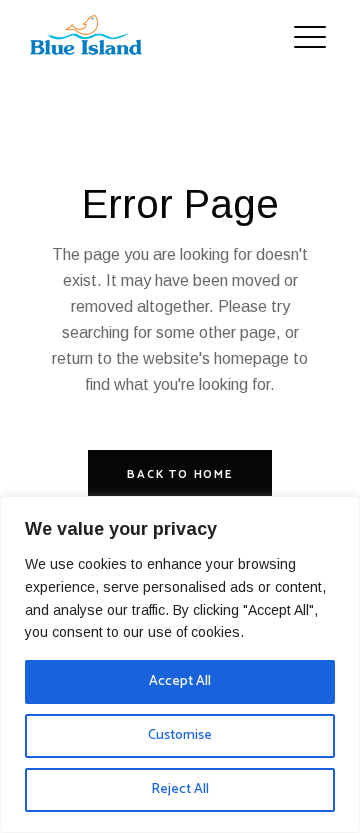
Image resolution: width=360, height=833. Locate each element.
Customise (180, 735)
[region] (180, 664)
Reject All (180, 789)
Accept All (180, 681)
